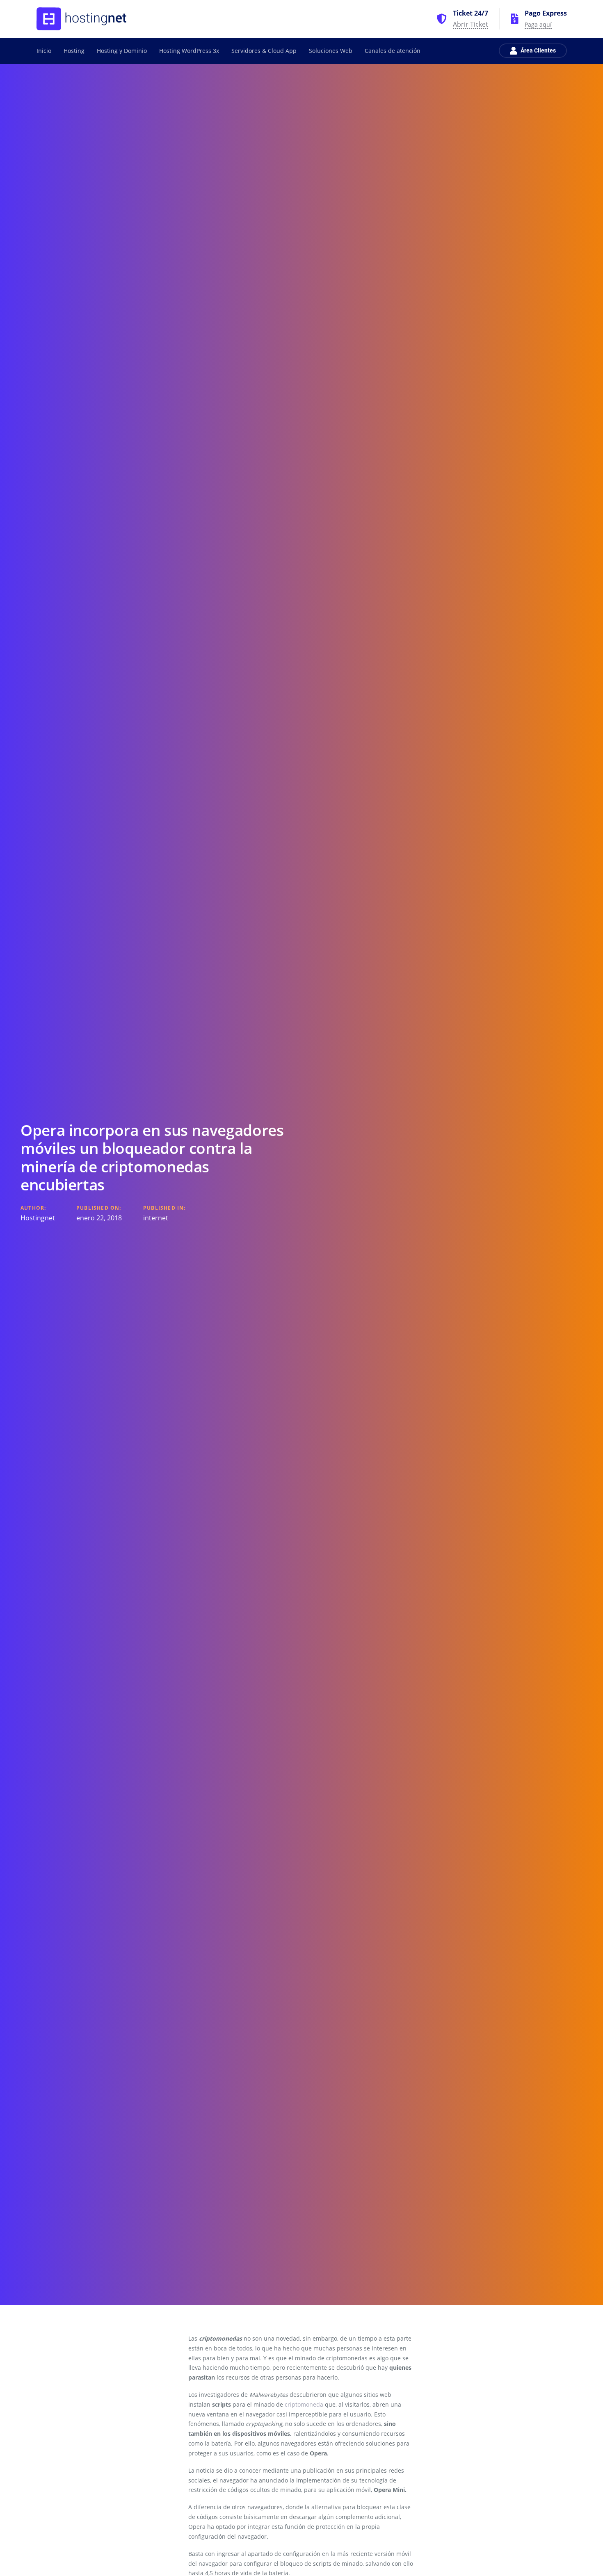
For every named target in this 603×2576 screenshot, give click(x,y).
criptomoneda (304, 2404)
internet (156, 1218)
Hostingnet (38, 1218)
